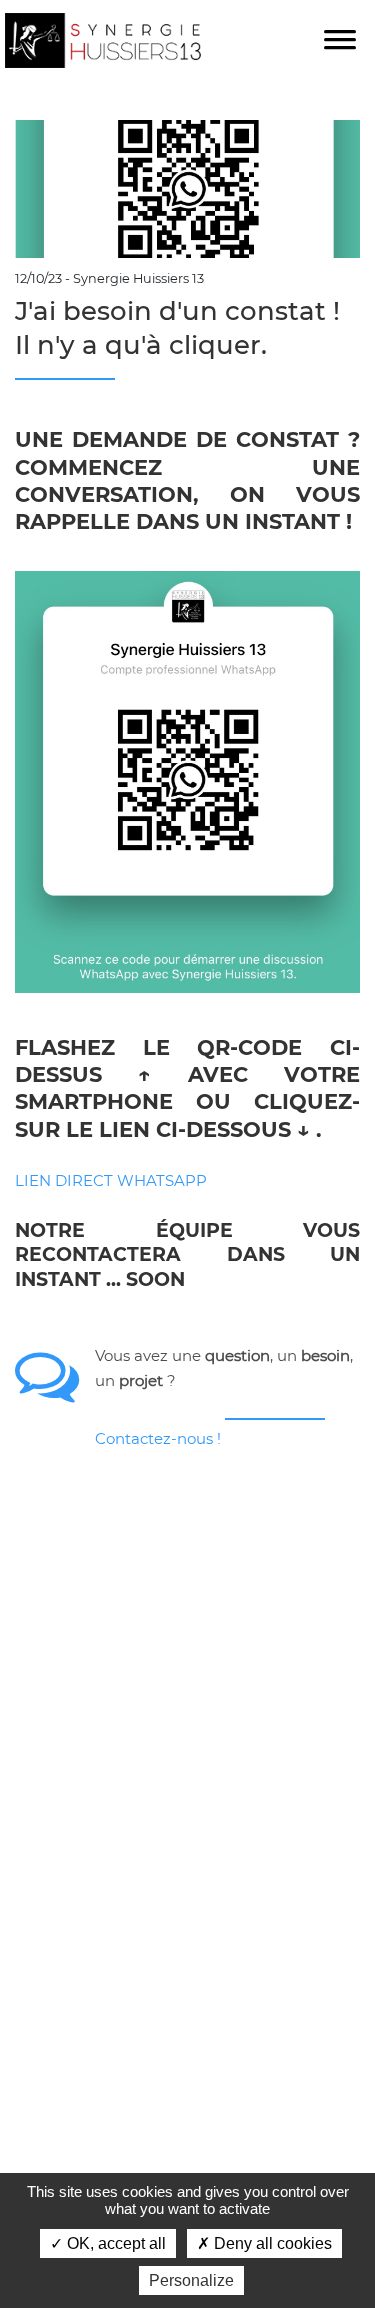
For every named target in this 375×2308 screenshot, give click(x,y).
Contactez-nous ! (158, 1438)
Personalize (191, 2280)
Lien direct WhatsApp (111, 1180)
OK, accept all (114, 2243)
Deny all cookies (271, 2243)
